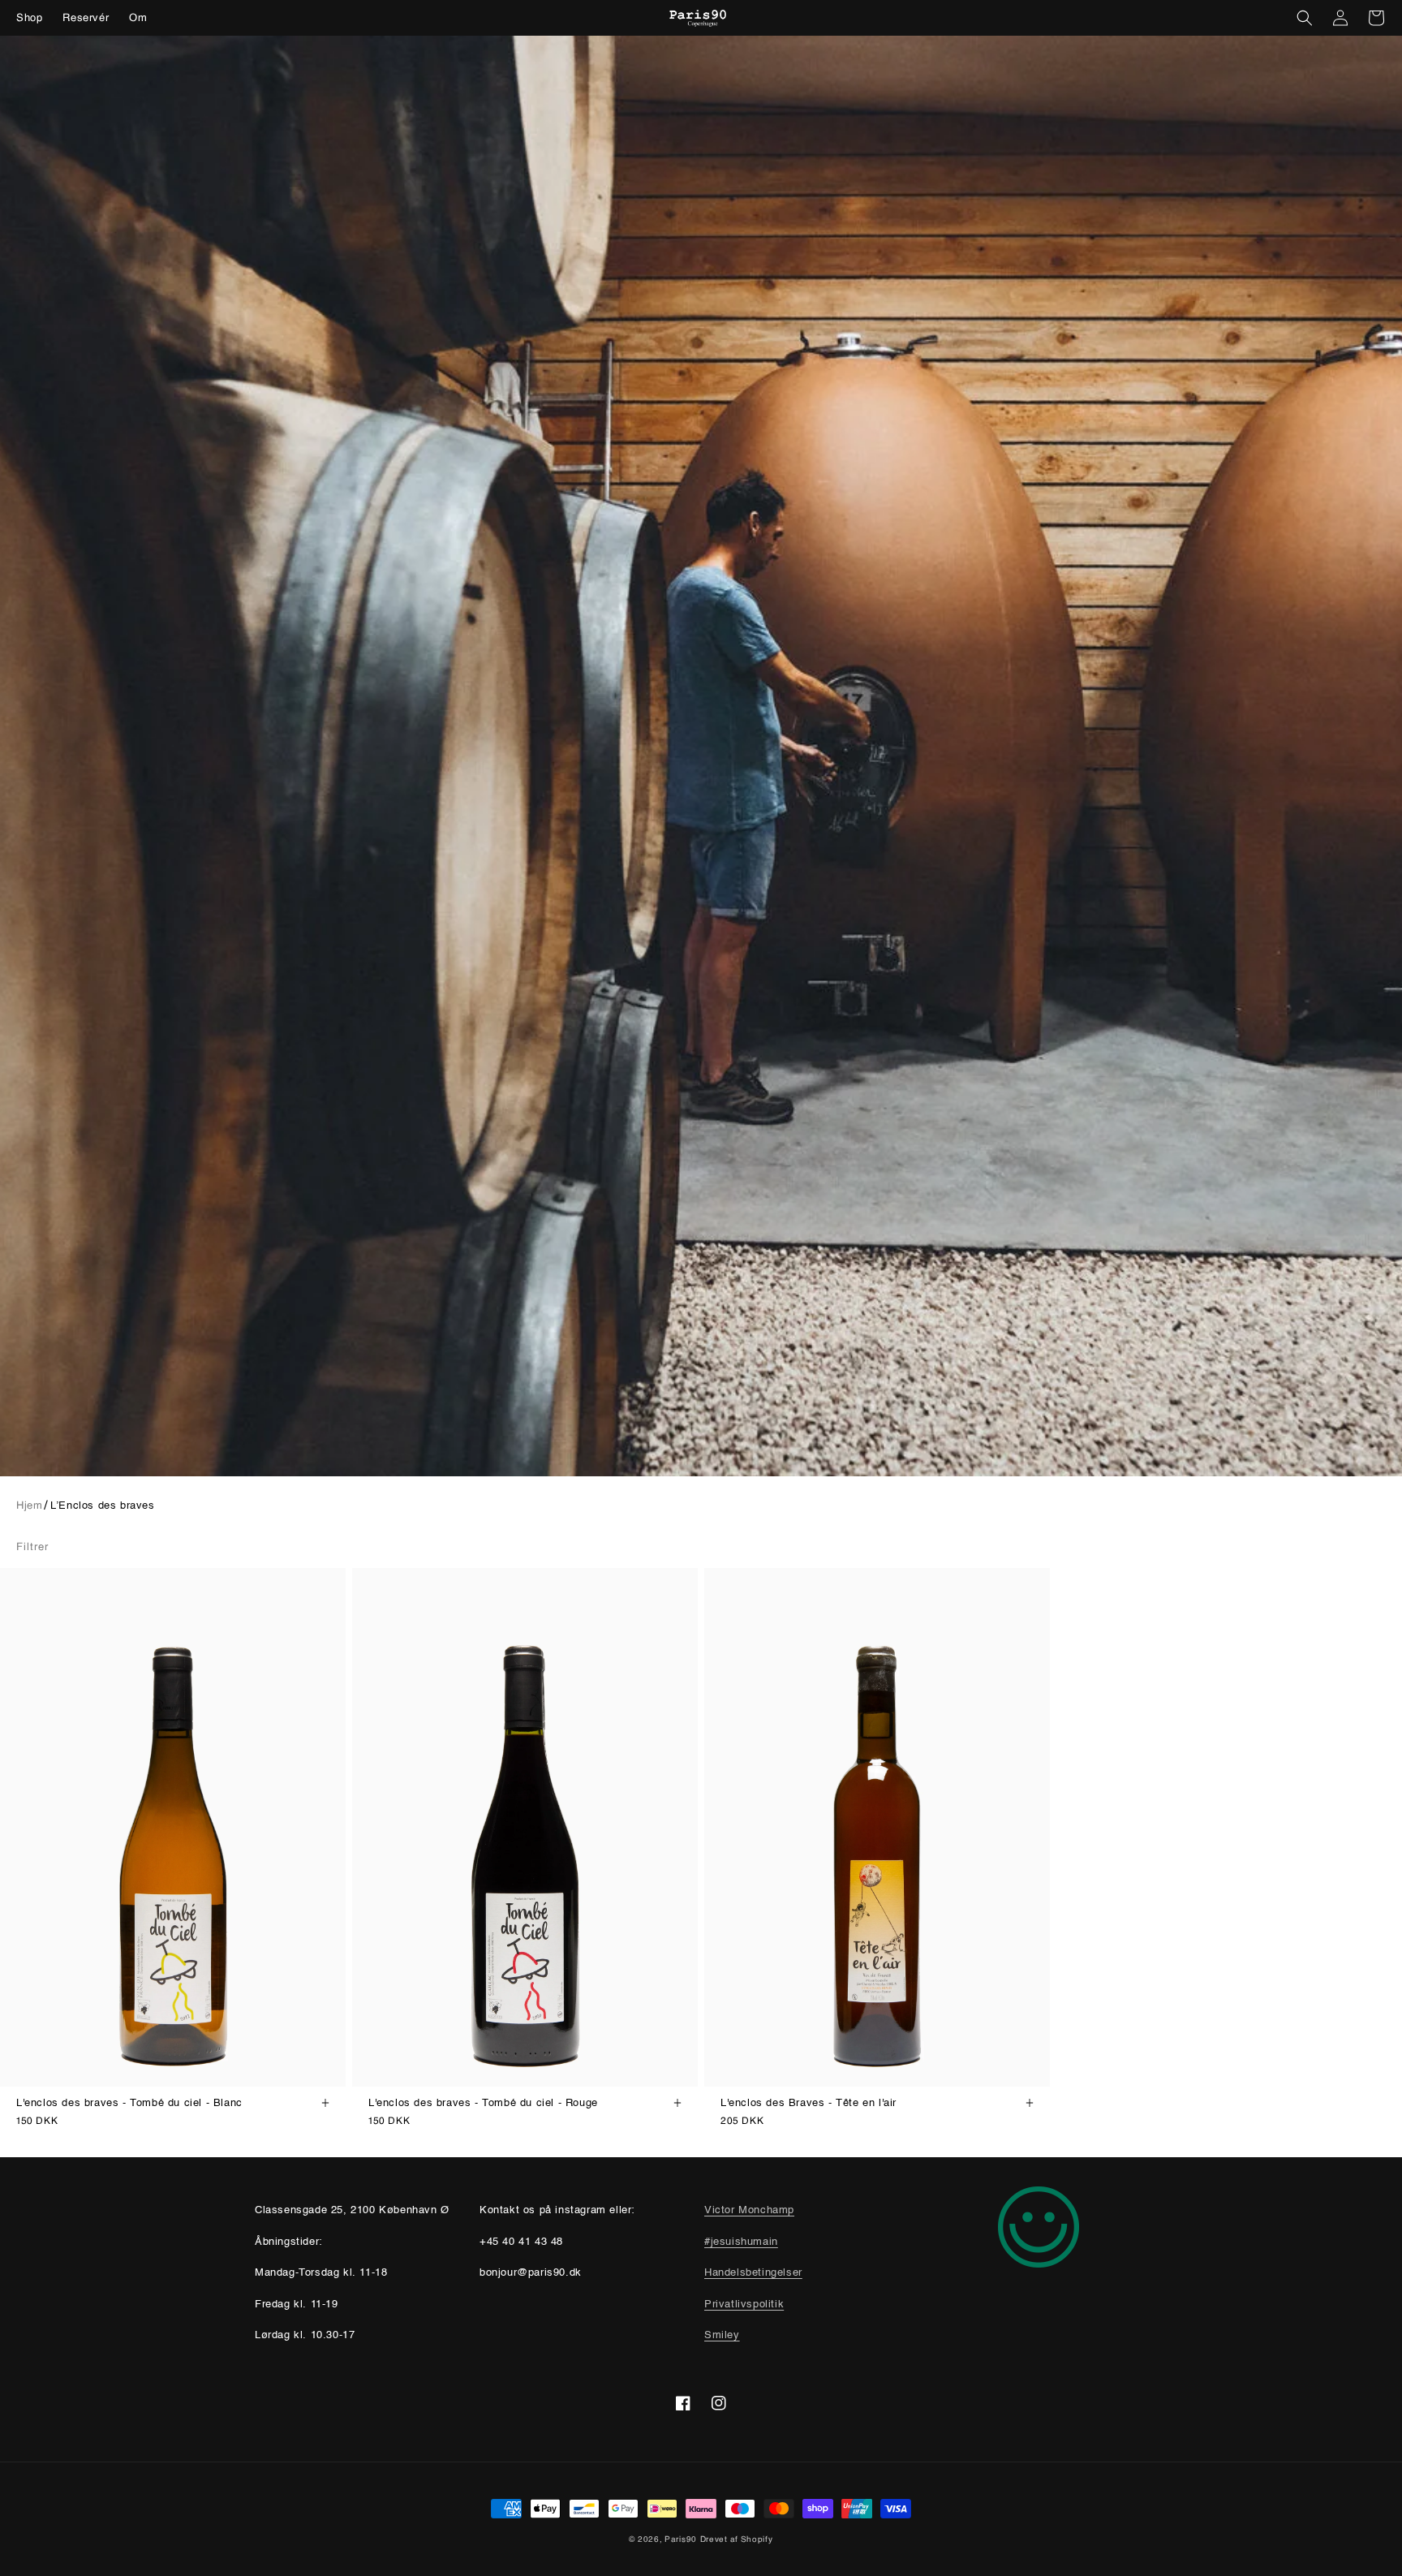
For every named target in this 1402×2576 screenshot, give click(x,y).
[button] (1305, 18)
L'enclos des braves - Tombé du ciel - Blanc (129, 2103)
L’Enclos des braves (102, 1506)
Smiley (722, 2335)
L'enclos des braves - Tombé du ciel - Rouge (483, 2103)
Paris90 (681, 2539)
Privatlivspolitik (744, 2305)
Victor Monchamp (749, 2210)
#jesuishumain (741, 2242)
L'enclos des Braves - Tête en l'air (809, 2103)
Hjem (29, 1505)
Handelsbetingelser (753, 2273)
